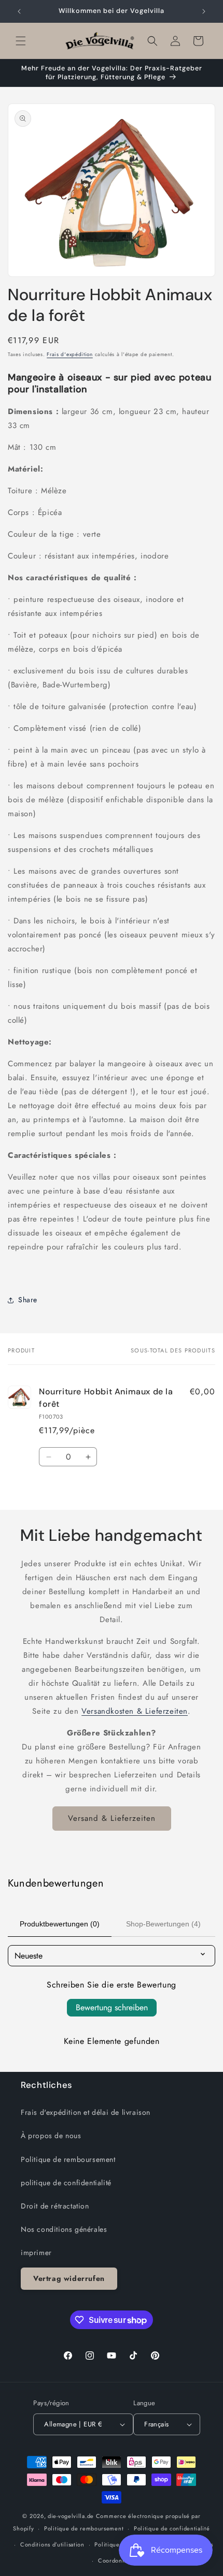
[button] (21, 41)
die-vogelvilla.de (71, 2516)
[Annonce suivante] (204, 11)
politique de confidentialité (66, 2183)
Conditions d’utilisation (52, 2544)
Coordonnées (117, 2560)
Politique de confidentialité (172, 2528)
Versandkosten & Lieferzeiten (135, 1711)
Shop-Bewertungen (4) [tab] (163, 1924)
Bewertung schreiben (112, 2007)
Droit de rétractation (55, 2206)
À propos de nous (51, 2136)
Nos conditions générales (64, 2229)
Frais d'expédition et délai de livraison (86, 2112)
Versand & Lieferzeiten (112, 1818)
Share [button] (28, 1300)
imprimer (36, 2253)
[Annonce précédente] (19, 11)
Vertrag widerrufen (69, 2278)
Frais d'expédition (70, 354)
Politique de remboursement (68, 2159)
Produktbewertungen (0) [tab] (60, 1924)
